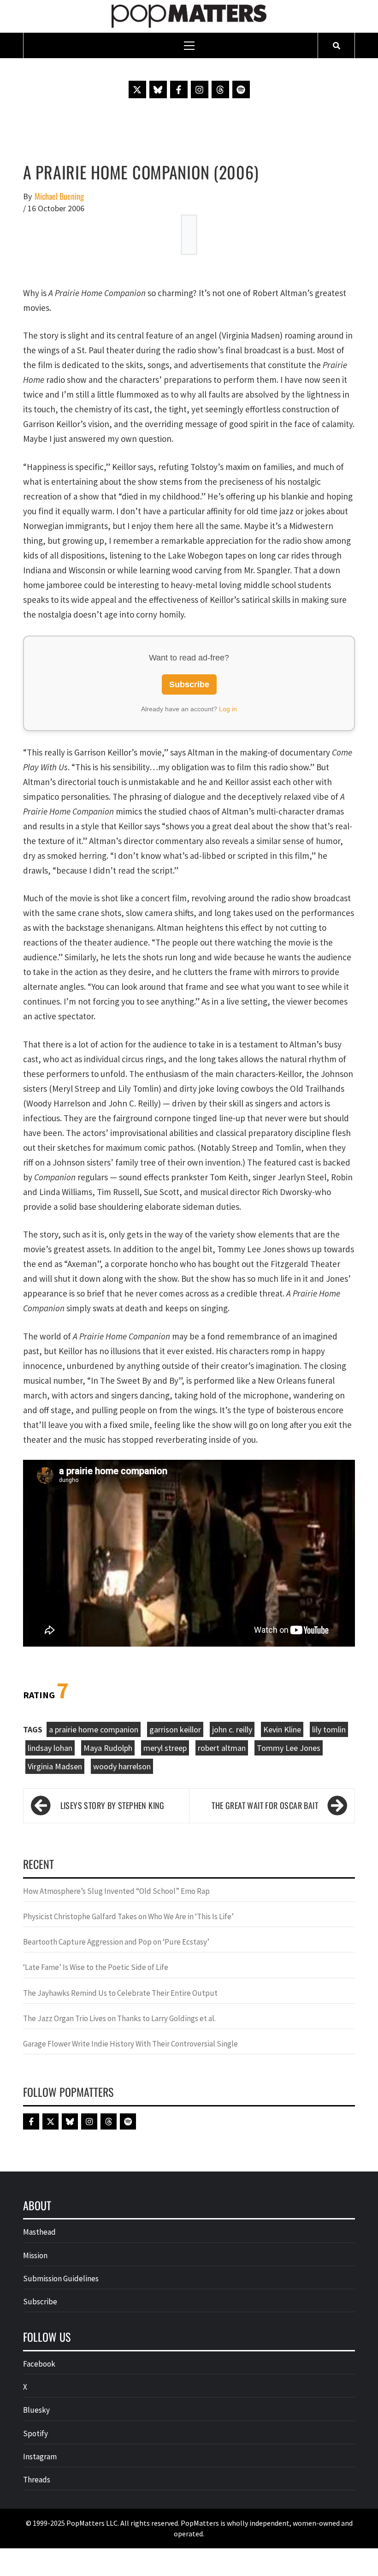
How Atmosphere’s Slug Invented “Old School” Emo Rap (117, 1891)
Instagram (40, 2457)
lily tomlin (329, 1729)
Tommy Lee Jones (289, 1748)
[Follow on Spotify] (241, 89)
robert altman (222, 1748)
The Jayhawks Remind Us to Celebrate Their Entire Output (120, 1993)
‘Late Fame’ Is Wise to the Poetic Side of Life (96, 1967)
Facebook (39, 2364)
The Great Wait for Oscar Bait (265, 1805)
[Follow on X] (137, 89)
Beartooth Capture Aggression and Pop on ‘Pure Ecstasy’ (116, 1942)
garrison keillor (175, 1729)
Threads (37, 2480)
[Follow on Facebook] (179, 89)
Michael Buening (59, 196)
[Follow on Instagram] (200, 89)
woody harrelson (122, 1766)
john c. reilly (232, 1729)
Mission (35, 2255)
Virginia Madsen (55, 1766)
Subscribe (189, 684)
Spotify (35, 2433)
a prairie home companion (94, 1729)
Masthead (39, 2232)
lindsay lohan (50, 1748)
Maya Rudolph (108, 1748)
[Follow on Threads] (220, 89)
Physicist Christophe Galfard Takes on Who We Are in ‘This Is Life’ (128, 1916)
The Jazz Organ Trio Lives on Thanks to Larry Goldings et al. (119, 2018)
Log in (228, 709)
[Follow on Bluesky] (158, 89)
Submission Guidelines (61, 2279)
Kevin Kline (282, 1729)
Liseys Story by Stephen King (112, 1805)
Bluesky (36, 2410)
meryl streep (165, 1748)
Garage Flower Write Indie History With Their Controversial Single (130, 2044)
